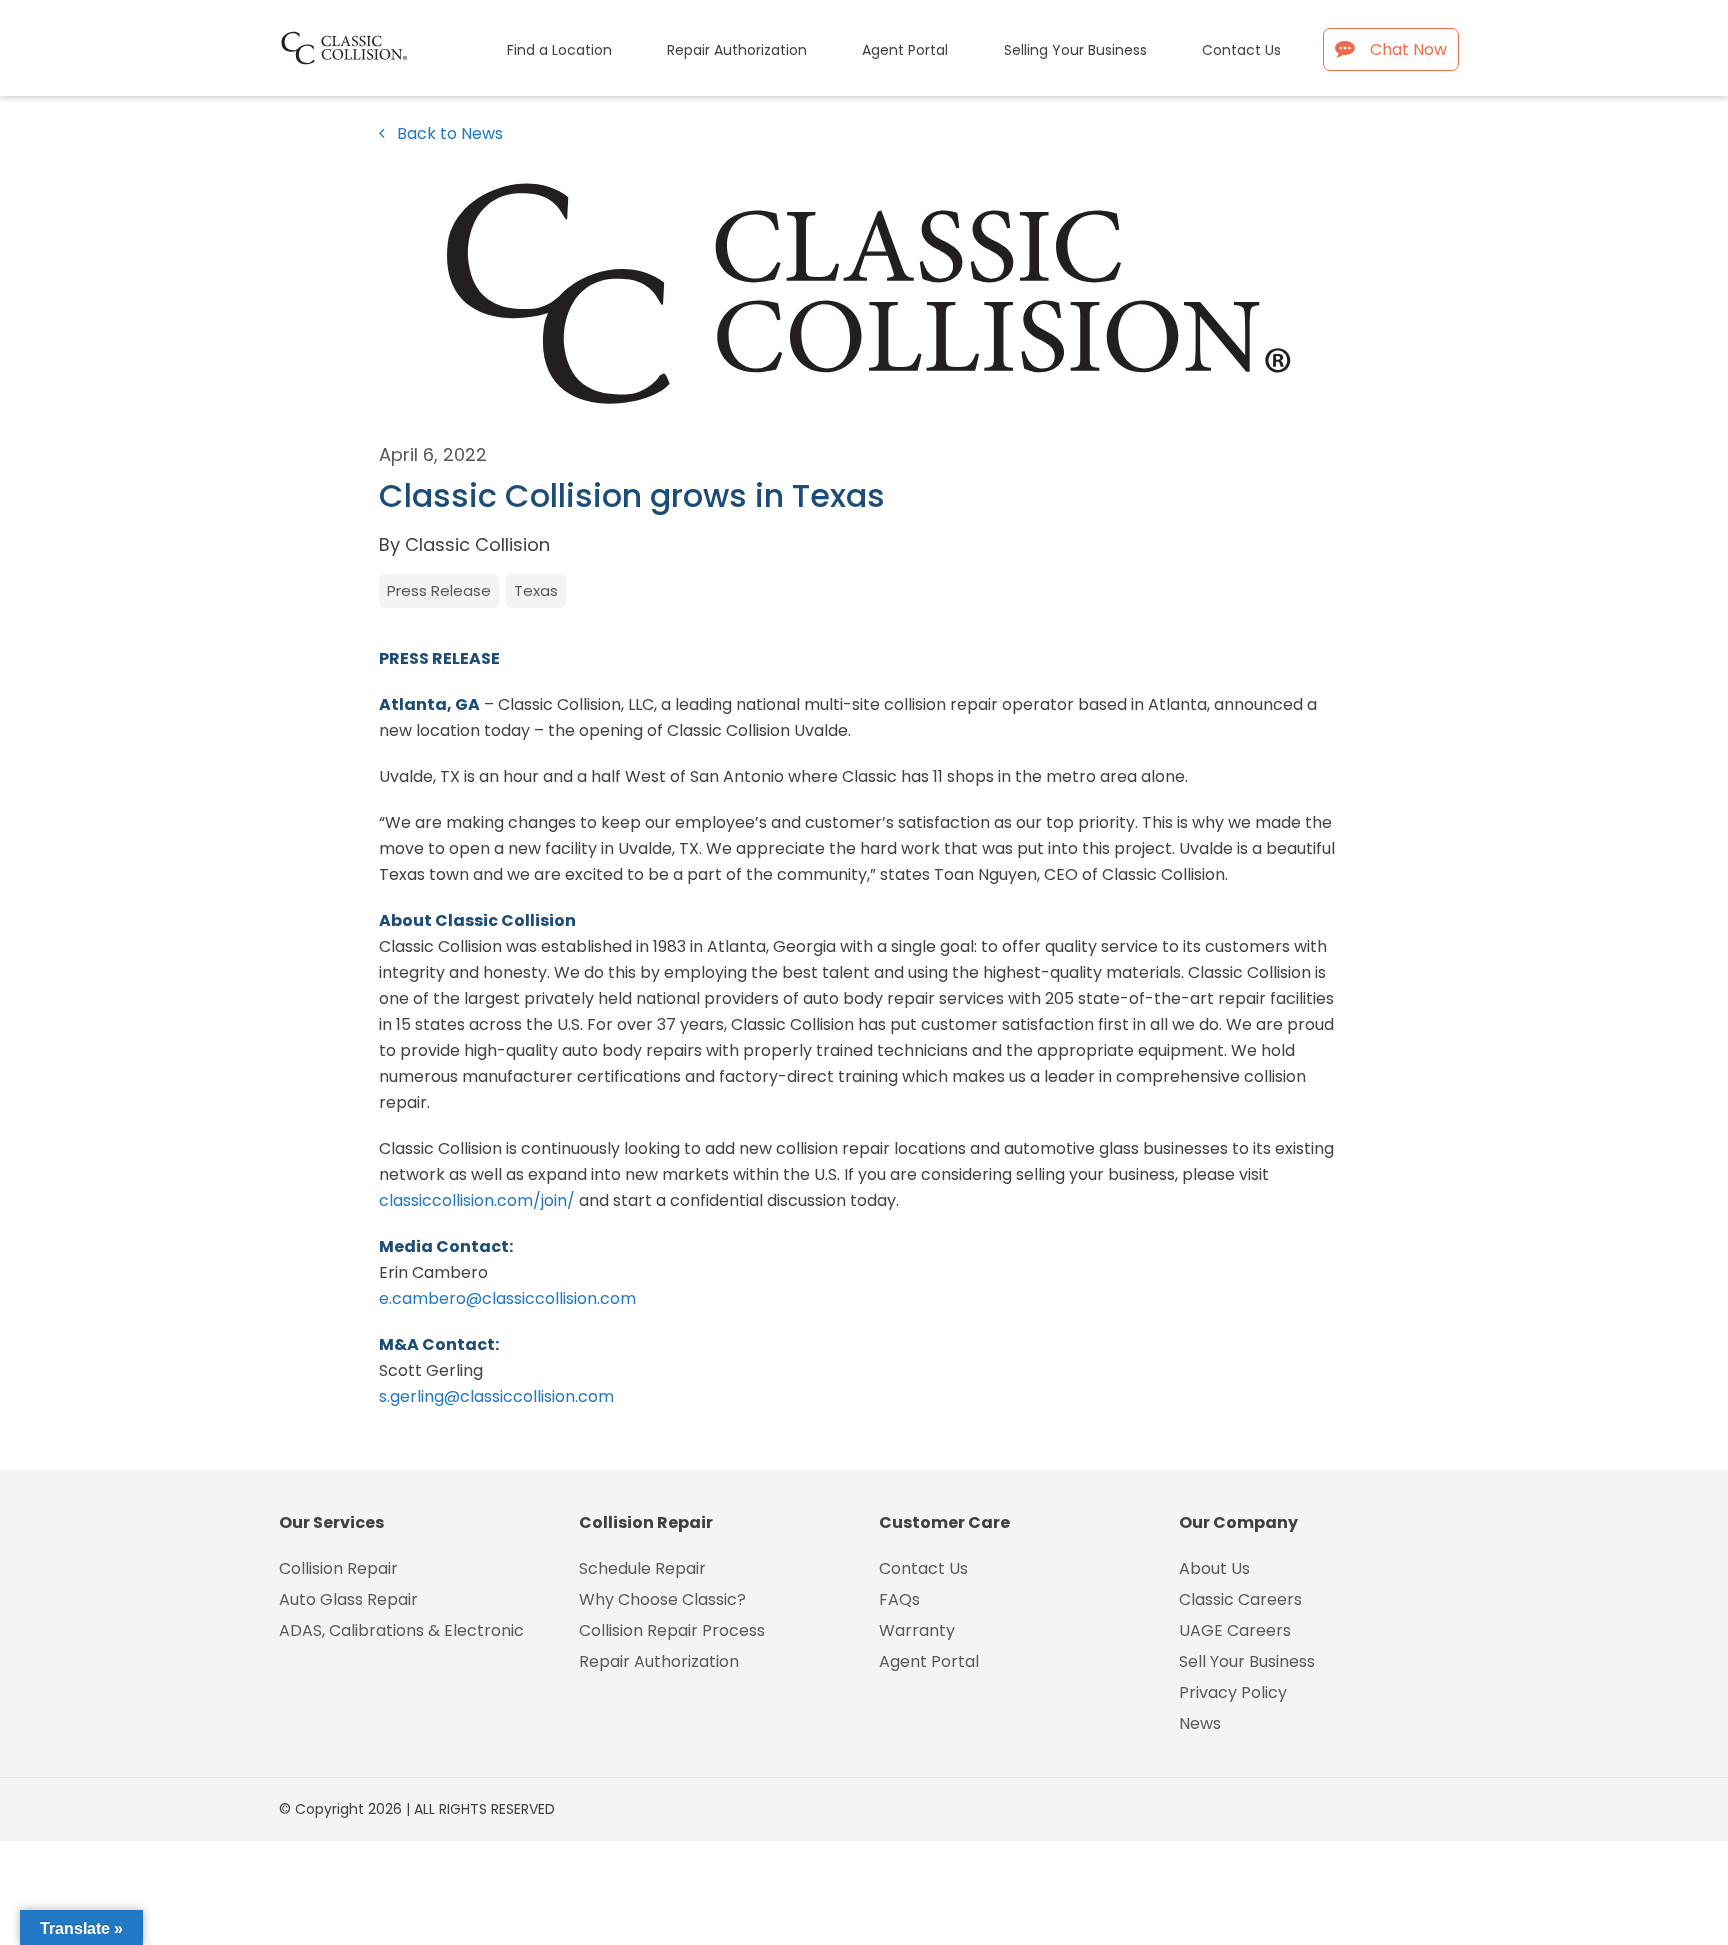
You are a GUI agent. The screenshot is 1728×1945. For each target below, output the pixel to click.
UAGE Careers (1235, 1630)
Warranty (917, 1630)
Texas (536, 590)
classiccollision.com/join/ (477, 1200)
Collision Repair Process (672, 1630)
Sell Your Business (1247, 1661)
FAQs (899, 1599)
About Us (1214, 1568)
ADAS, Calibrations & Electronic (401, 1630)
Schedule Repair (642, 1568)
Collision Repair (338, 1568)
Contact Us (923, 1568)
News (1200, 1723)
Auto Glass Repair (348, 1599)
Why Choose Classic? (662, 1599)
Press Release (439, 590)
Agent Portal (929, 1661)
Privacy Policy (1233, 1692)
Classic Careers (1240, 1599)
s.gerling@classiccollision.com (496, 1396)
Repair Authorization (659, 1661)
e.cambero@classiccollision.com (507, 1298)
